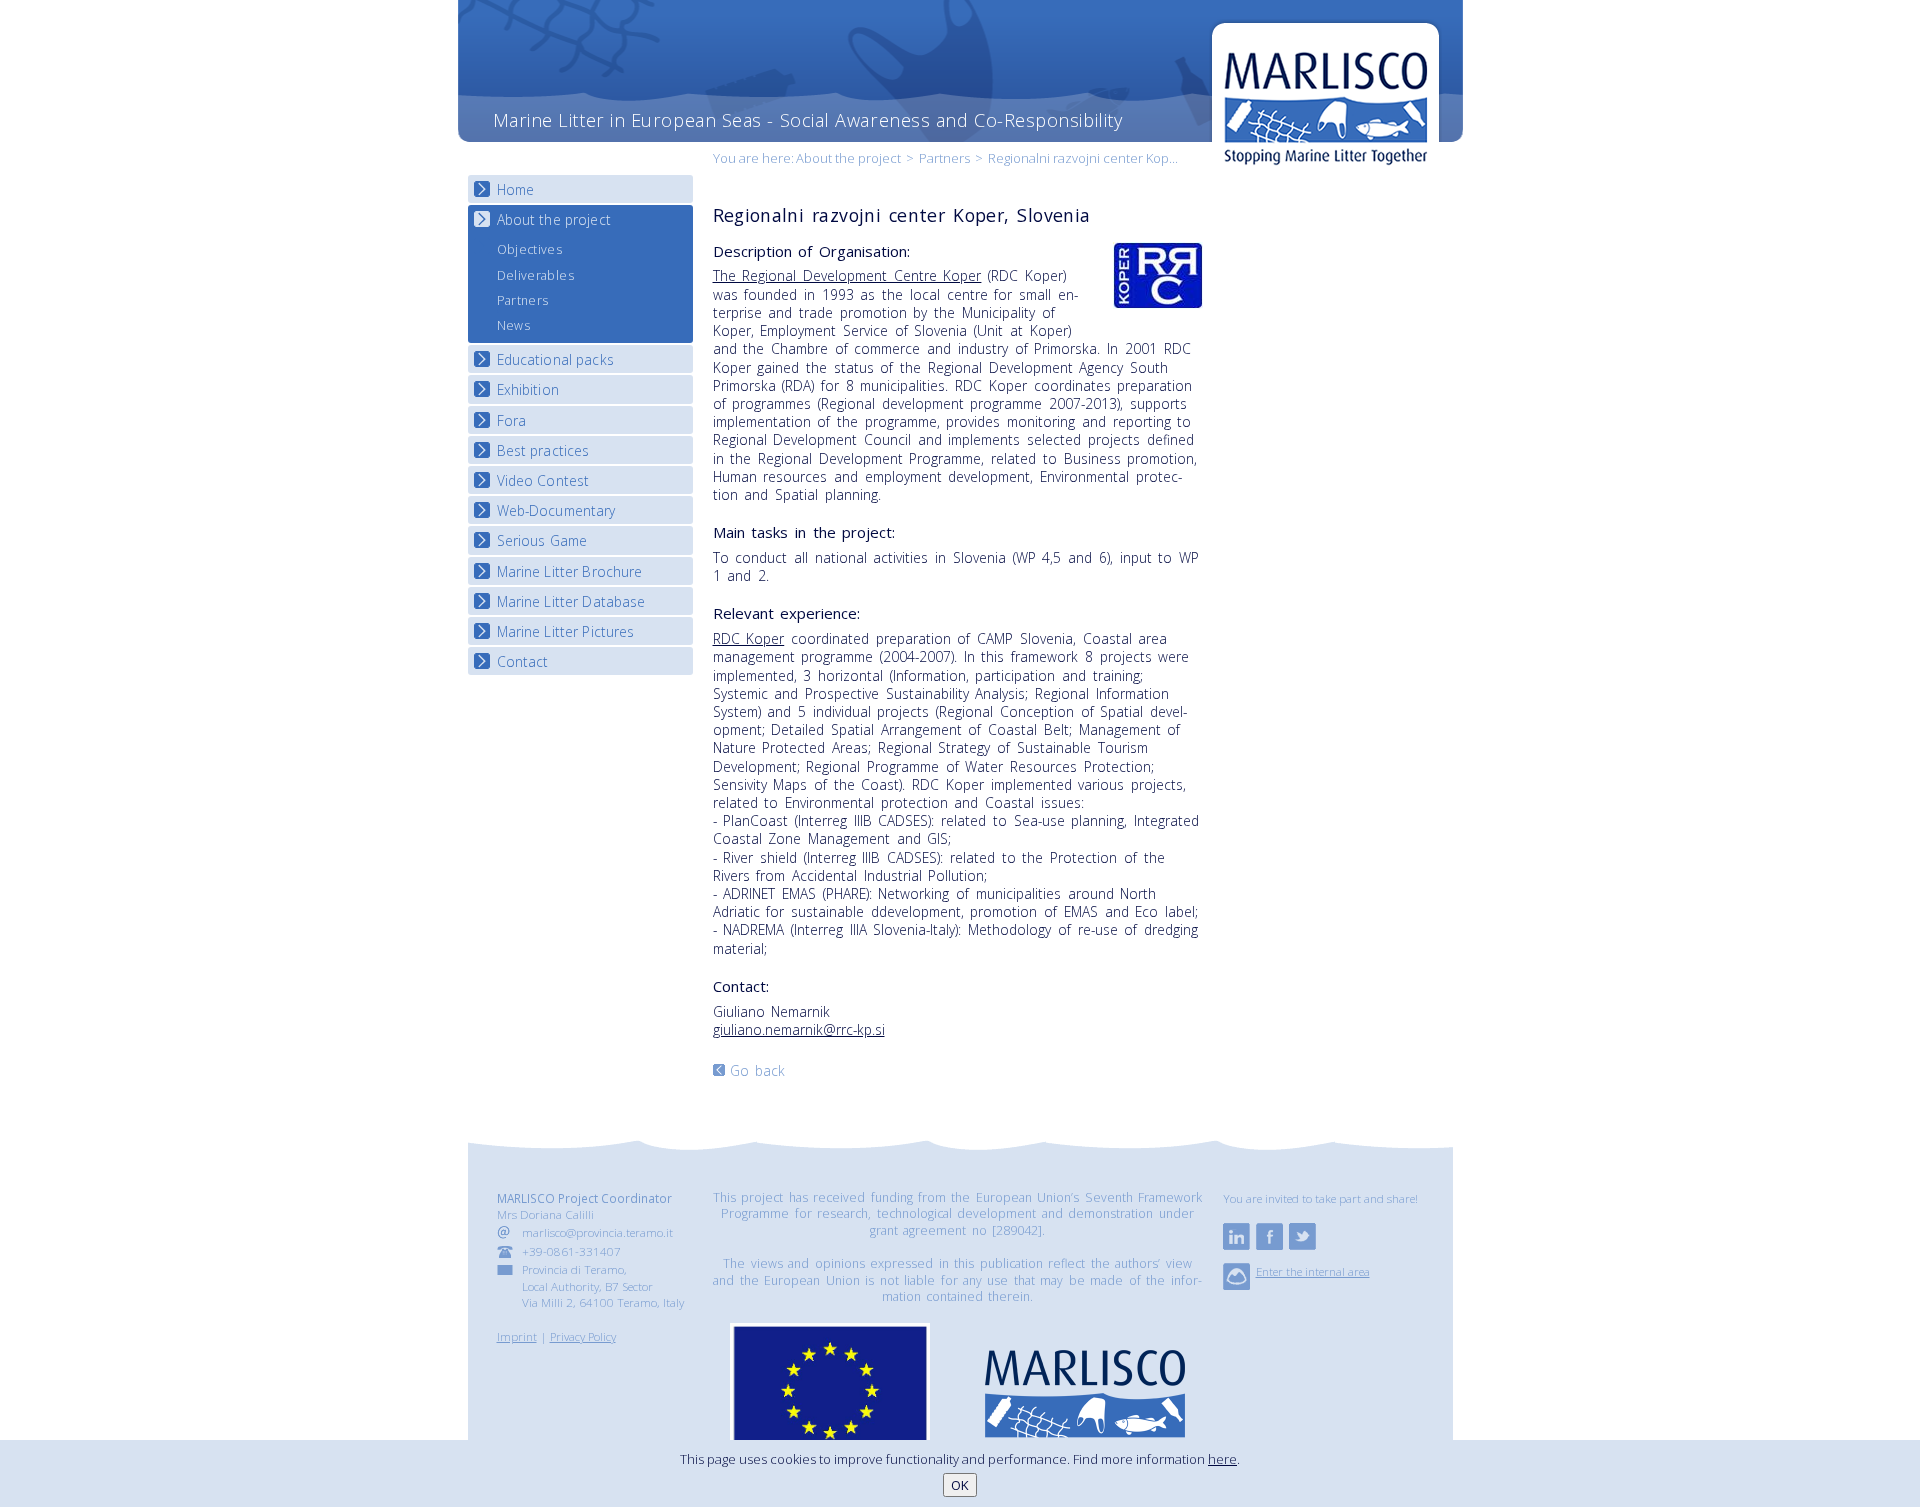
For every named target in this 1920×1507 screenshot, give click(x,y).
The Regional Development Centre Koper (847, 275)
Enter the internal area (1313, 1271)
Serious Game (542, 540)
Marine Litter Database (571, 601)
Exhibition (528, 389)
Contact (523, 661)
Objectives (530, 249)
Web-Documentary (556, 510)
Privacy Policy (583, 1336)
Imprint (517, 1336)
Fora (512, 420)
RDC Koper (749, 638)
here (1222, 1459)
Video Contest (543, 480)
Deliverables (535, 275)
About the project (848, 158)
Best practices (543, 450)
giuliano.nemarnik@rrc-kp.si (799, 1029)
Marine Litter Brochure (570, 571)
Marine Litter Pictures (566, 631)
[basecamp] (1236, 1285)
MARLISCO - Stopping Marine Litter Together (1325, 97)
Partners (944, 158)
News (513, 325)
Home (516, 189)
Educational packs (555, 359)
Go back (758, 1070)
